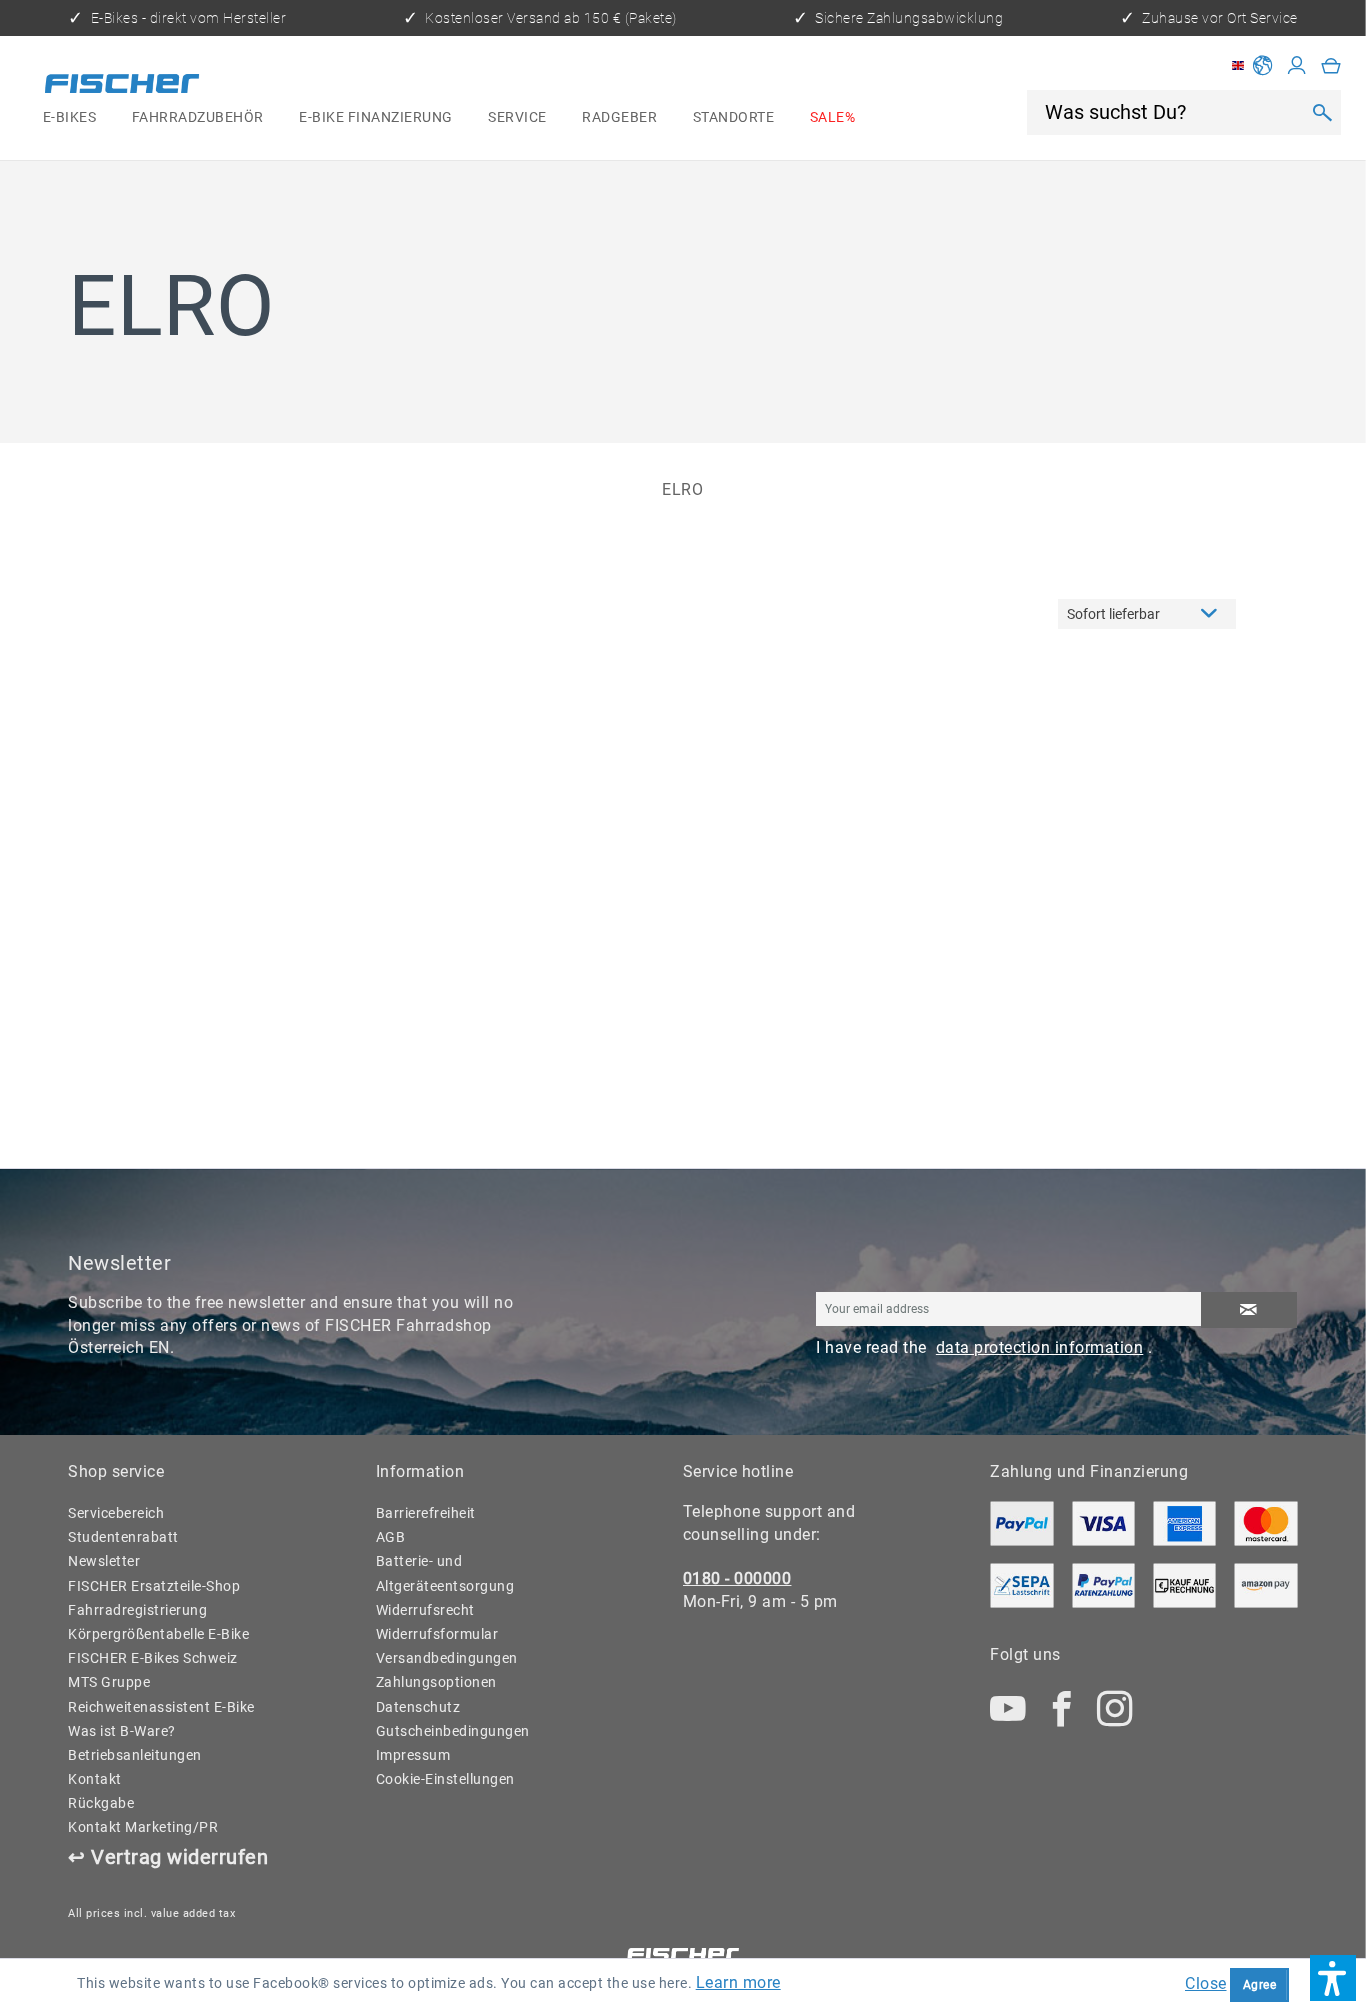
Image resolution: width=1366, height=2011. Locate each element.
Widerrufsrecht (425, 1610)
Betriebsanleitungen (135, 1755)
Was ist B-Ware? (122, 1731)
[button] (1333, 1978)
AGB (391, 1537)
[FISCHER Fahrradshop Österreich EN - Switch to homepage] (122, 86)
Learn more (738, 1982)
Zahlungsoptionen (436, 1682)
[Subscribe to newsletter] (1249, 1310)
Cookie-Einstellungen (445, 1779)
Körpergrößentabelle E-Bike (158, 1634)
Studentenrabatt (123, 1537)
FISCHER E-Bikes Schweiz (153, 1658)
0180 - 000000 (737, 1578)
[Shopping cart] (1331, 66)
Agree (1260, 1984)
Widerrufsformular (437, 1634)
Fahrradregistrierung (137, 1610)
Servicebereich (116, 1513)
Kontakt (95, 1779)
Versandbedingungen (447, 1658)
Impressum (413, 1755)
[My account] (1297, 66)
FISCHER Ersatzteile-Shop (154, 1586)
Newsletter (104, 1561)
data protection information (1040, 1347)
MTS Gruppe (109, 1682)
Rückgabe (101, 1803)
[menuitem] (69, 118)
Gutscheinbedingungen (453, 1731)
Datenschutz (418, 1707)
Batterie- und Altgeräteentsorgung (445, 1573)
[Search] (1321, 112)
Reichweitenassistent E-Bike (161, 1707)
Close (1206, 1983)
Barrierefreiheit (426, 1513)
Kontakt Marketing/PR (143, 1827)
